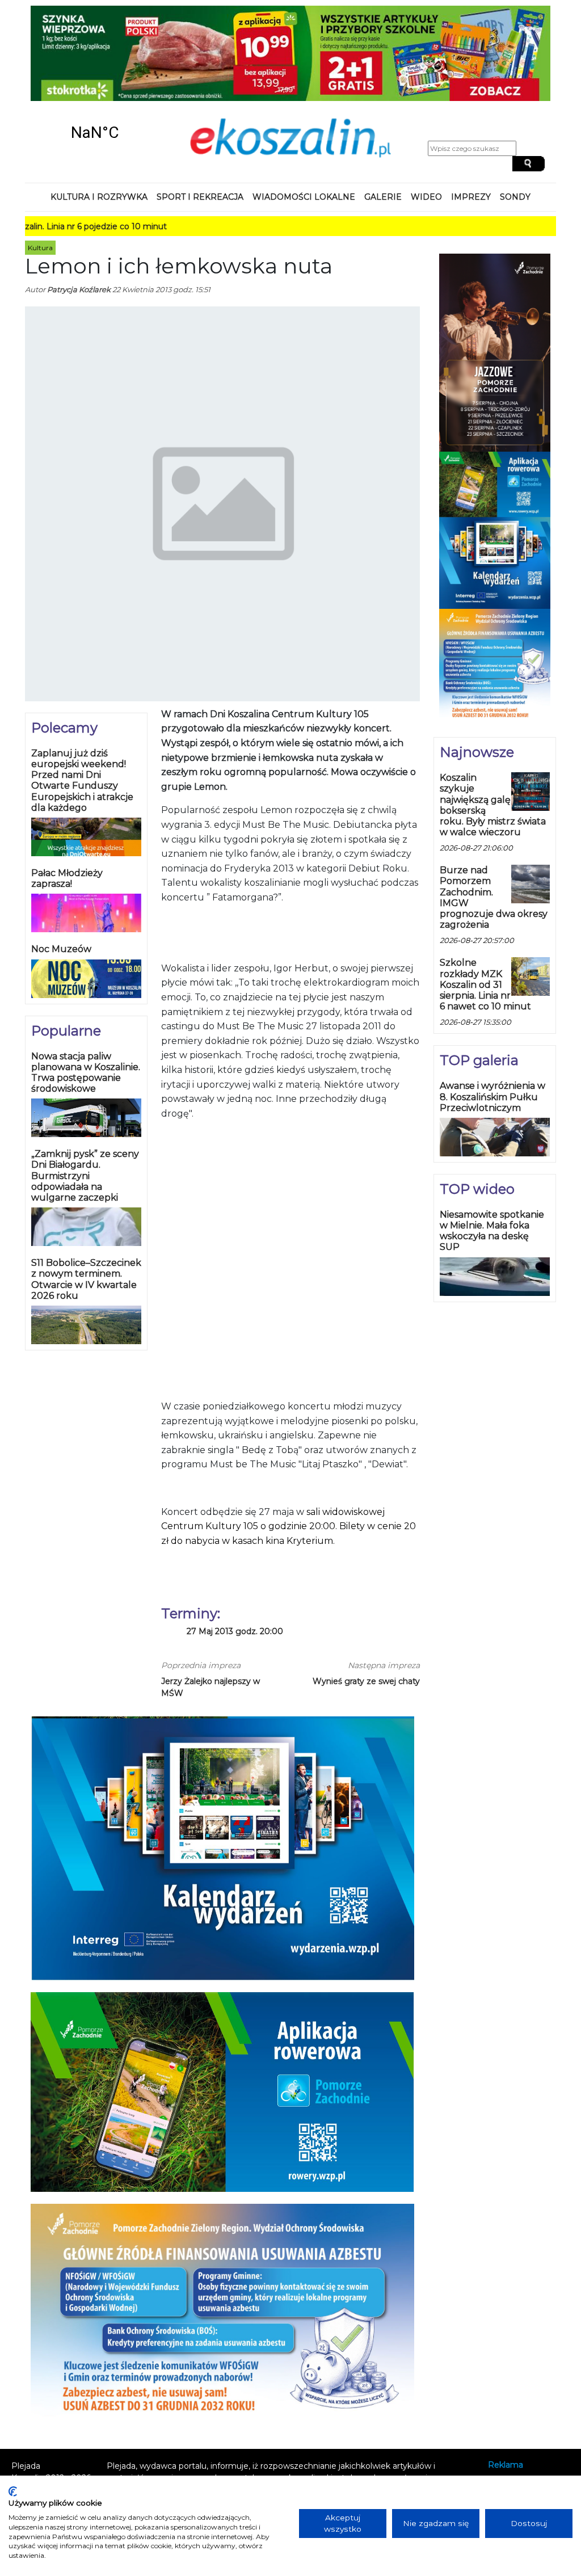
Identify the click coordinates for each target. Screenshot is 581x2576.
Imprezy (471, 197)
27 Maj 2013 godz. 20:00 (235, 1632)
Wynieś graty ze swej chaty (366, 1681)
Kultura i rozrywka (99, 197)
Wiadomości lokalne (304, 197)
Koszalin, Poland (95, 132)
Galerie (383, 197)
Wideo (426, 197)
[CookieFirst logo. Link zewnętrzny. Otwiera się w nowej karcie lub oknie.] (13, 2491)
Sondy (515, 197)
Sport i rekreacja (200, 197)
